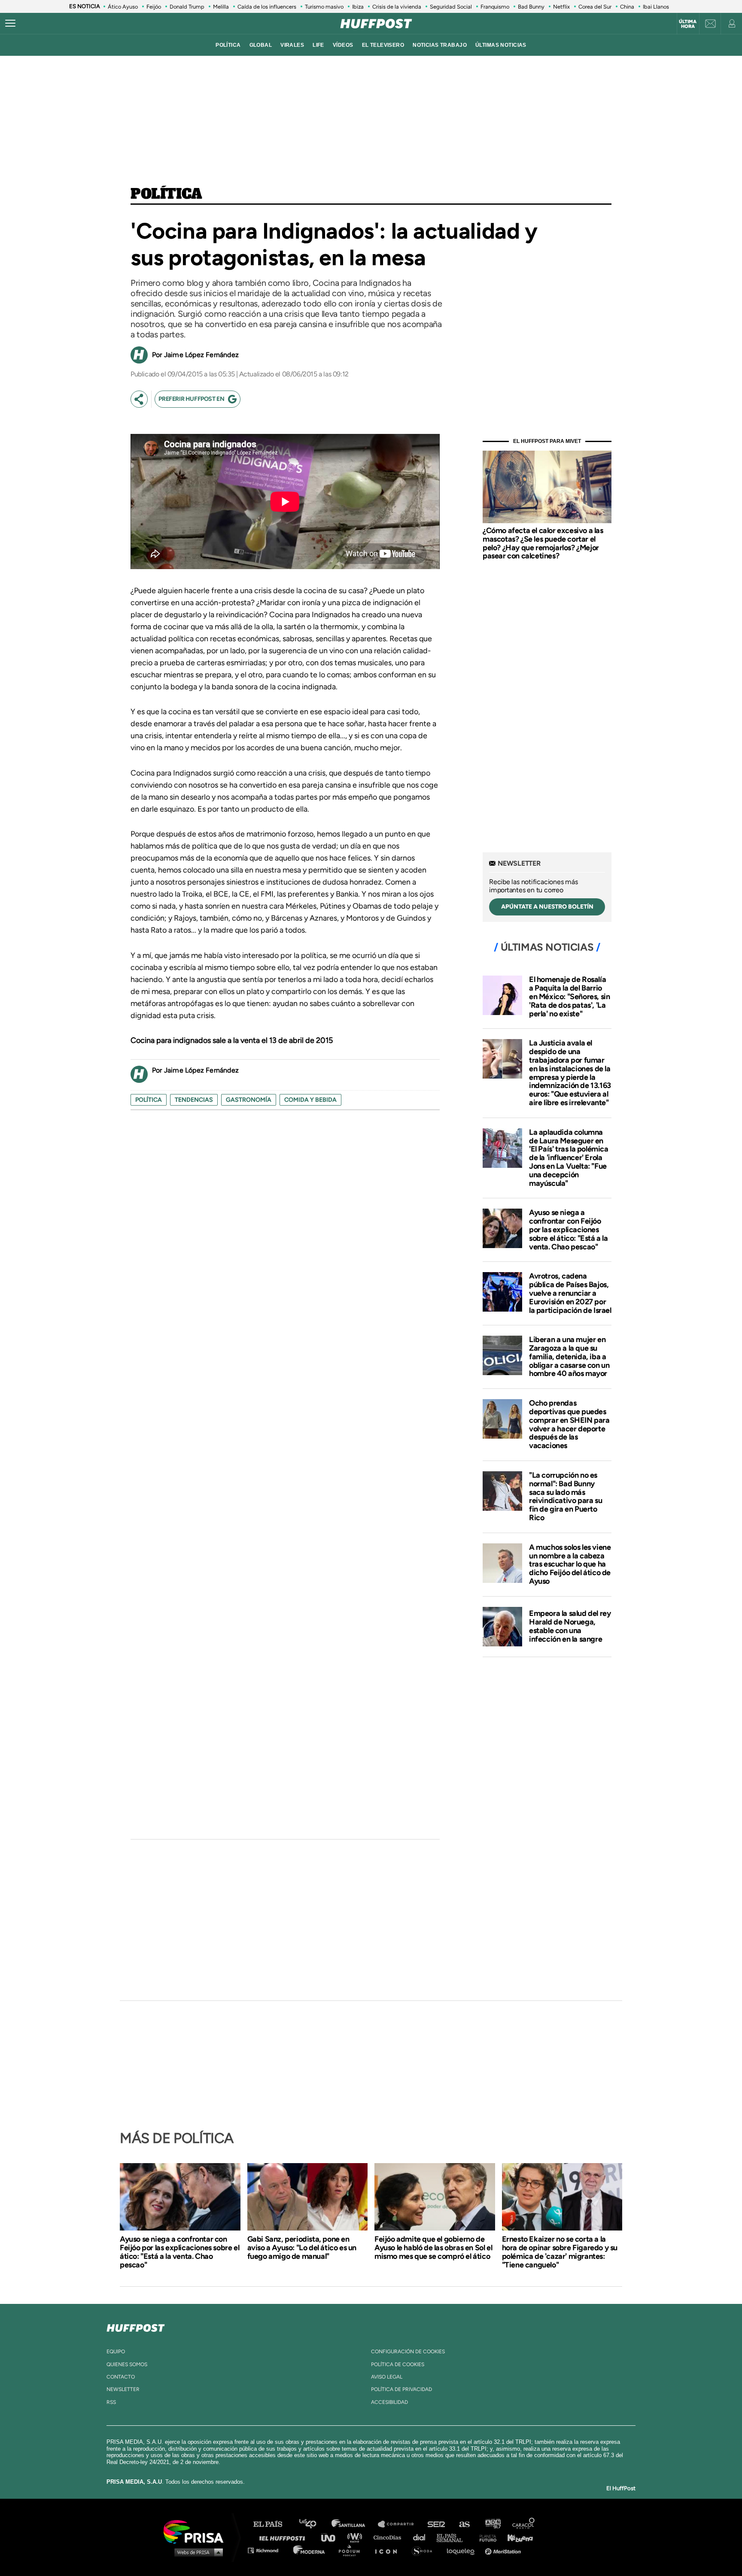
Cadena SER (437, 2524)
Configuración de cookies (408, 2352)
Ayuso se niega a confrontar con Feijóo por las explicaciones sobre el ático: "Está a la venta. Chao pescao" (569, 1229)
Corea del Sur (595, 7)
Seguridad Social (451, 7)
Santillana (354, 2524)
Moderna (310, 2550)
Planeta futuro (485, 2537)
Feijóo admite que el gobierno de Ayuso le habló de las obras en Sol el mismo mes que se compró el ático (433, 2248)
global (261, 45)
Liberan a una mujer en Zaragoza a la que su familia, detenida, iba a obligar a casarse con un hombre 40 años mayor (569, 1356)
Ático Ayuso (123, 7)
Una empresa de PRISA (197, 2531)
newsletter (123, 2389)
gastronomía (249, 1100)
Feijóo (154, 7)
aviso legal (387, 2377)
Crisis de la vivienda (397, 7)
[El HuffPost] (376, 24)
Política (166, 194)
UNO (332, 2537)
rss (111, 2402)
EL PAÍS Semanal (454, 2537)
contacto (121, 2377)
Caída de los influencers (267, 7)
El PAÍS (273, 2524)
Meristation (504, 2550)
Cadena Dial (422, 2537)
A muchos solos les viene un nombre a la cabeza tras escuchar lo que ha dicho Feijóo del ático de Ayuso (570, 1564)
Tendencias (194, 1100)
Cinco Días (389, 2537)
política (228, 45)
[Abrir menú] (10, 24)
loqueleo (463, 2550)
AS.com (464, 2524)
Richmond (268, 2550)
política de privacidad (401, 2389)
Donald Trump (187, 7)
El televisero (383, 45)
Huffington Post (284, 2537)
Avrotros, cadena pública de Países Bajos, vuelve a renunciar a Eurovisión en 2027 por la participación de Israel (570, 1293)
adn (492, 2524)
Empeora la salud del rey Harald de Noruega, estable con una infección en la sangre (570, 1626)
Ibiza (358, 7)
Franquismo (495, 7)
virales (292, 45)
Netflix (561, 7)
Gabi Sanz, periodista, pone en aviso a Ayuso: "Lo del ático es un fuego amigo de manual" (302, 2248)
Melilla (221, 7)
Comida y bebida (310, 1100)
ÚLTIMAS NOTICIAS (501, 45)
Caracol (524, 2524)
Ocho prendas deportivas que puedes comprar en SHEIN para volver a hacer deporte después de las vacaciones (569, 1424)
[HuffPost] (136, 2326)
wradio (357, 2537)
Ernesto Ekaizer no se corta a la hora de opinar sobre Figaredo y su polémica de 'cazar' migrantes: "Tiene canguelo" (560, 2252)
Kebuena (516, 2537)
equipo (116, 2352)
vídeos (343, 45)
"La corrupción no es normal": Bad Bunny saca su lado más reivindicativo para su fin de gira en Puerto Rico (566, 1496)
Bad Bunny (531, 7)
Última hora (688, 24)
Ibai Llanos (656, 7)
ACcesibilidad (389, 2402)
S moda (425, 2550)
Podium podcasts (352, 2550)
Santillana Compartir (400, 2524)
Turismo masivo (324, 7)
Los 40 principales (314, 2524)
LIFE (318, 45)
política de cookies (398, 2364)
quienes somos (127, 2364)
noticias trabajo (440, 45)
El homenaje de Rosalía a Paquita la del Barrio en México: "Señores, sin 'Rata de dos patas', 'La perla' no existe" (569, 996)
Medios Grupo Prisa (196, 2552)
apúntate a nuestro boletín (547, 907)
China (627, 7)
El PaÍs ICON (389, 2550)
